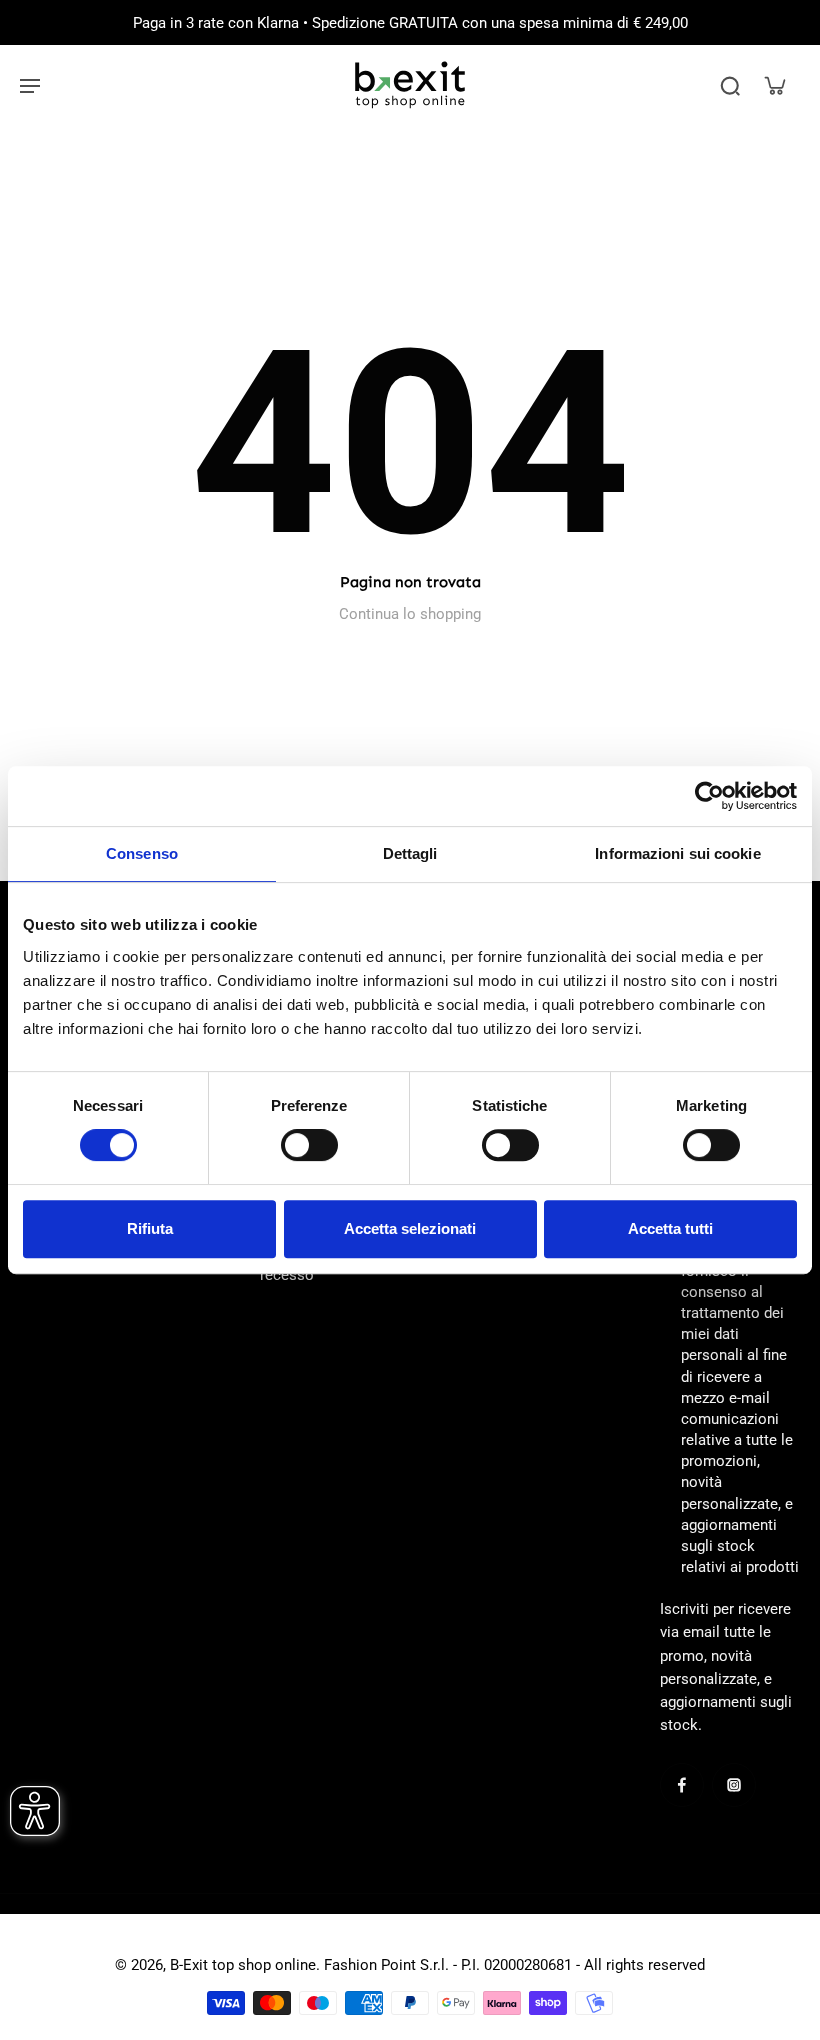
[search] (730, 85)
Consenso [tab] (142, 853)
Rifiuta (150, 1228)
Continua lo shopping (410, 614)
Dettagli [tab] (410, 853)
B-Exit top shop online (243, 1965)
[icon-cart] (774, 85)
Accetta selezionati (410, 1228)
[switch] (309, 1145)
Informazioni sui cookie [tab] (677, 853)
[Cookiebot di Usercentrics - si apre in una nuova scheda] (709, 796)
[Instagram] (734, 1785)
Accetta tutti (670, 1228)
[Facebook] (682, 1785)
